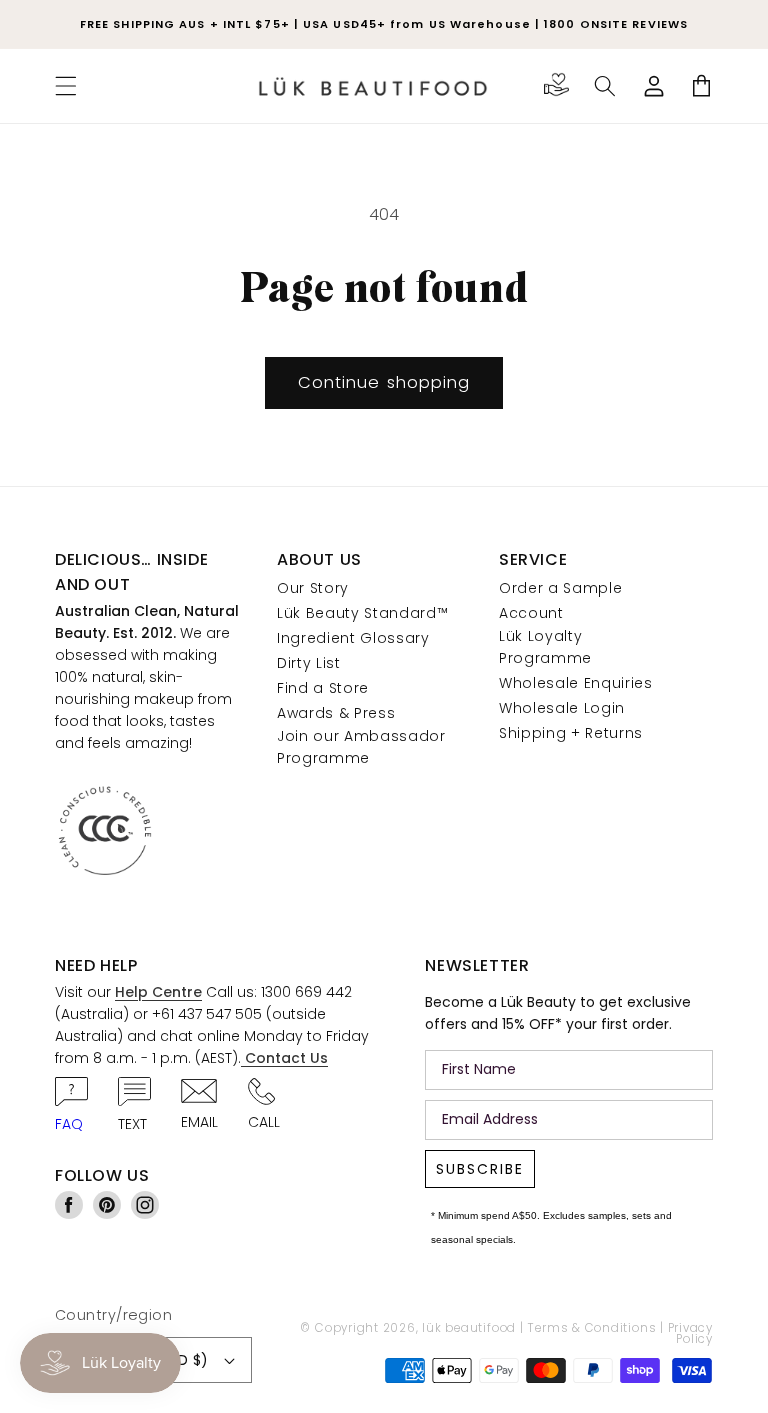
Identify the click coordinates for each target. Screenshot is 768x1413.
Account (531, 613)
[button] (66, 86)
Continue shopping (384, 382)
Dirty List (309, 663)
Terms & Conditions (591, 1328)
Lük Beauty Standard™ (362, 613)
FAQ (69, 1124)
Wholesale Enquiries (576, 683)
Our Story (313, 588)
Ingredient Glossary (353, 638)
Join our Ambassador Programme (361, 747)
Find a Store (323, 688)
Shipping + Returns (571, 733)
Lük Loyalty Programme (545, 647)
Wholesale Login (562, 708)
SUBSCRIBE (480, 1169)
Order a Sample (560, 588)
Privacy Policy (690, 1334)
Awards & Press (336, 713)
